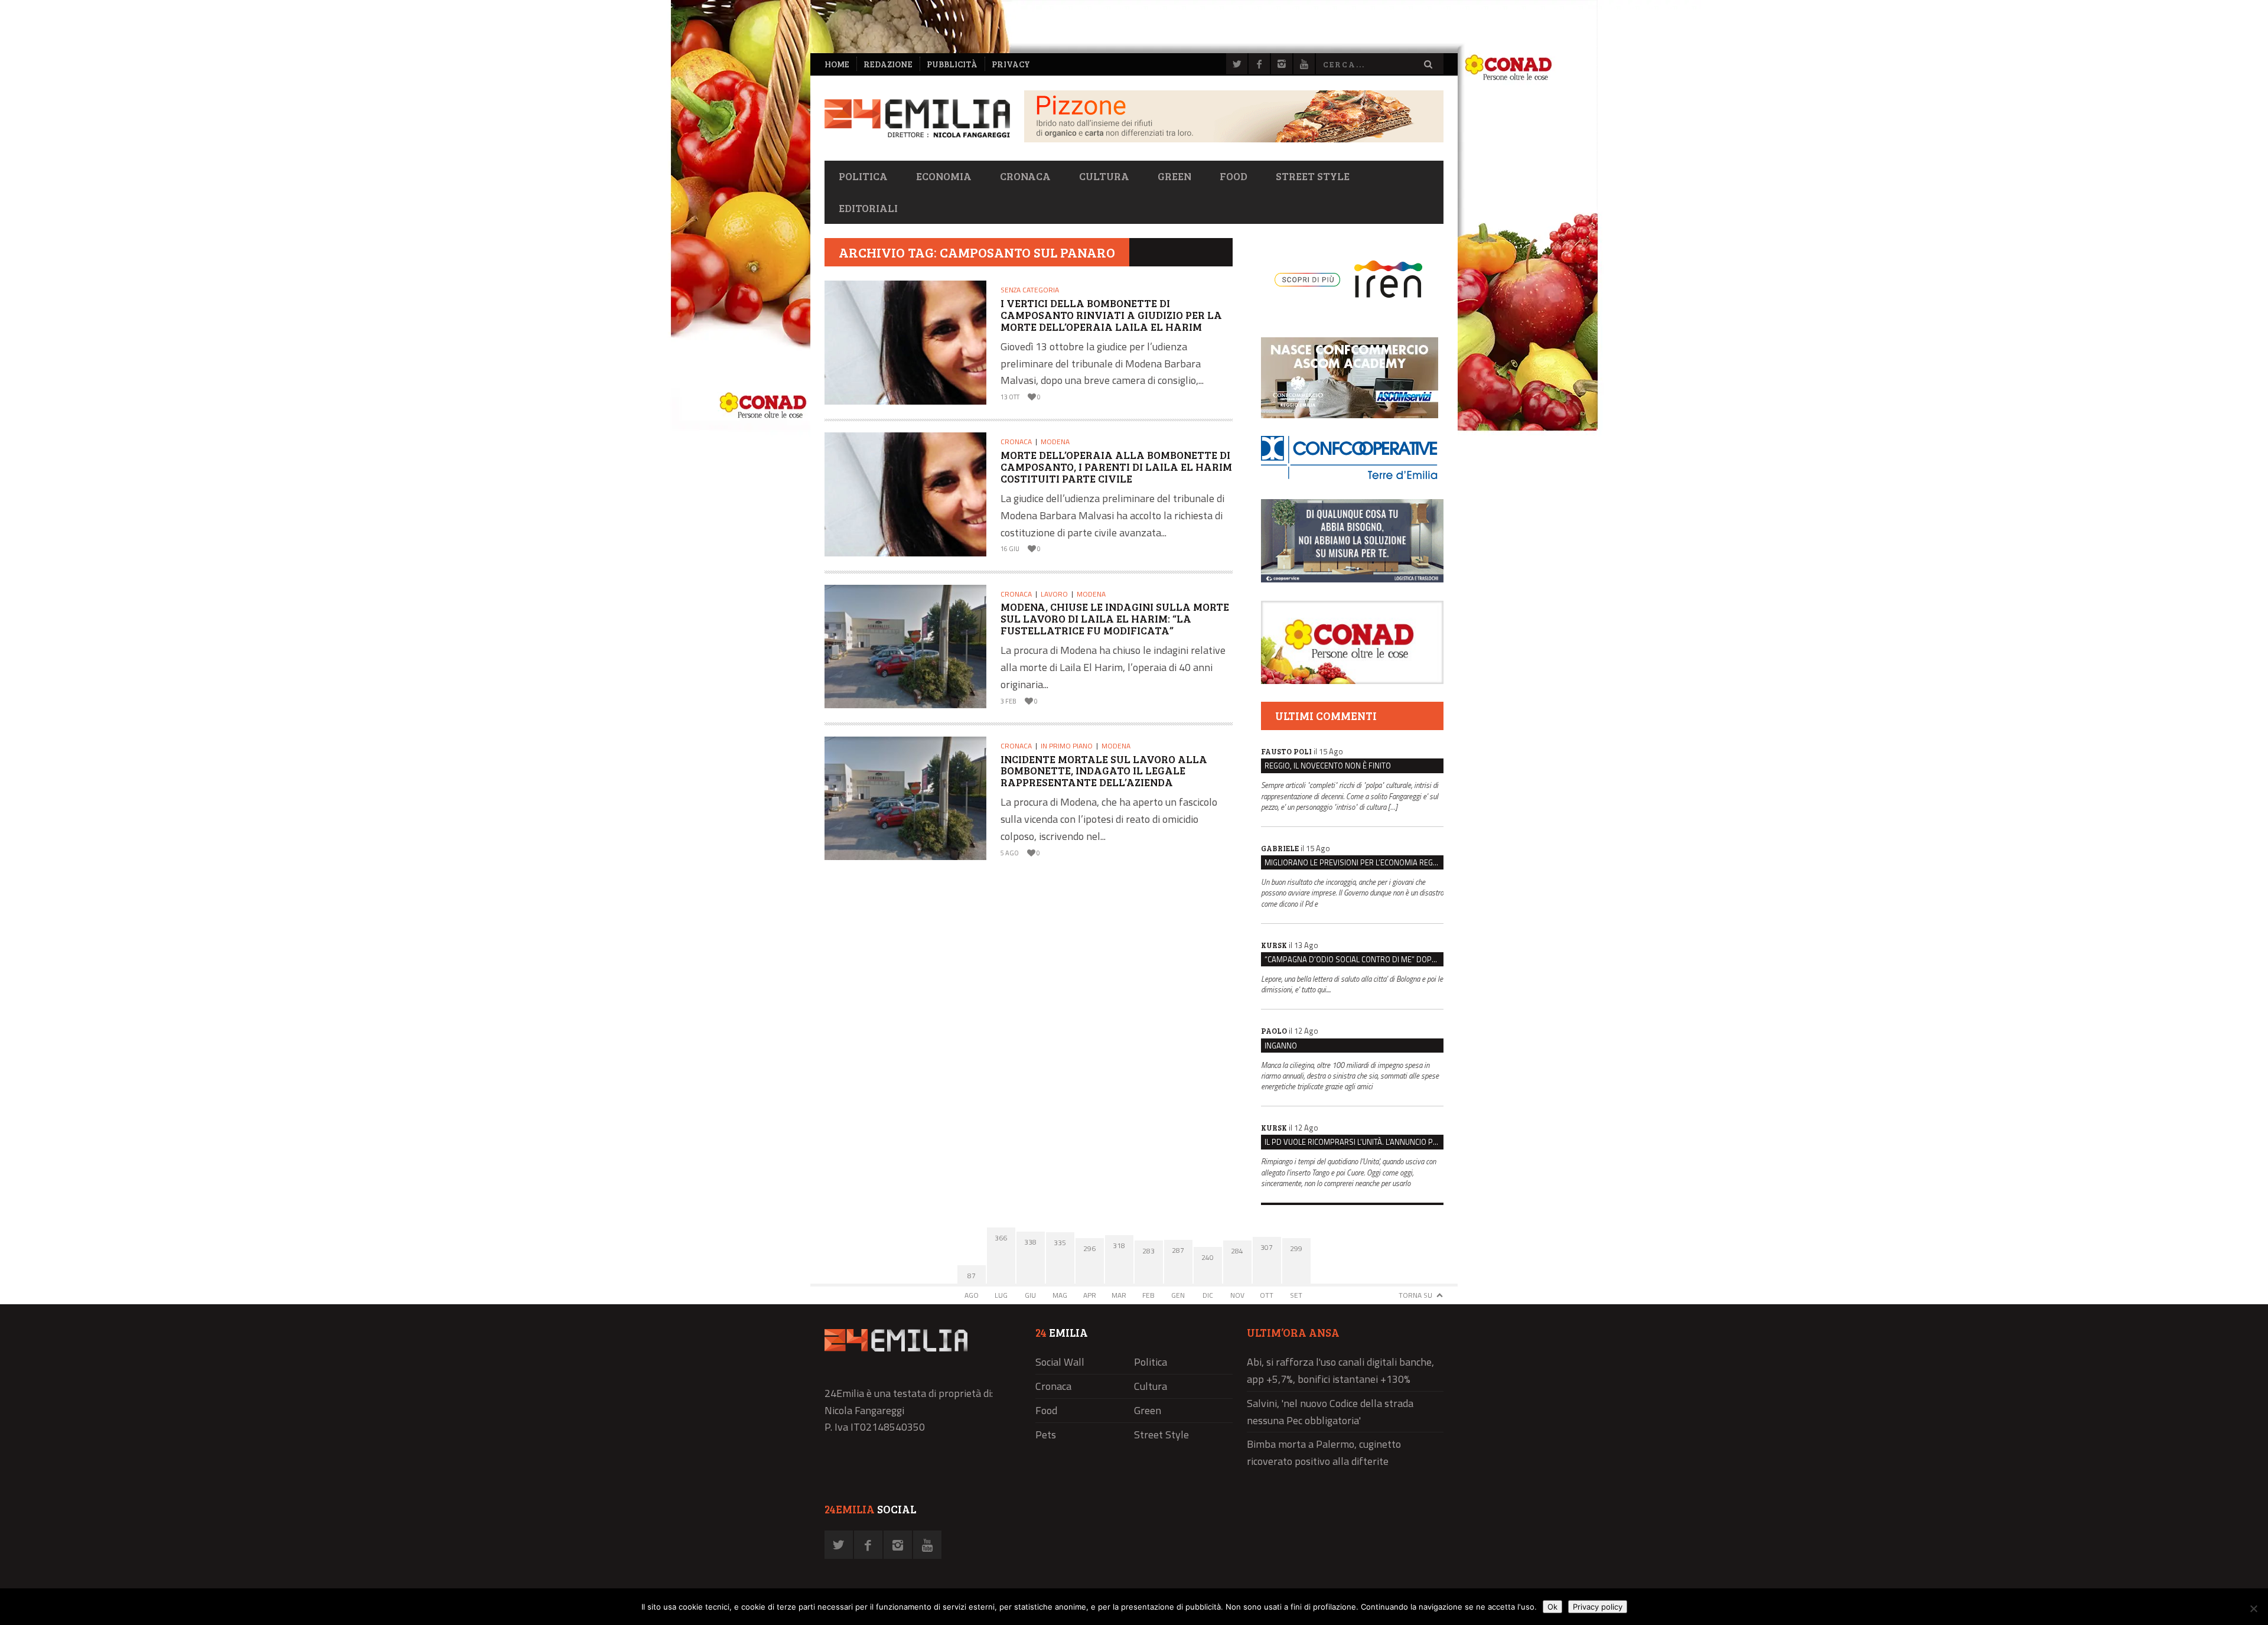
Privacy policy (1598, 1607)
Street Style (1313, 176)
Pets (1046, 1435)
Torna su (1415, 1295)
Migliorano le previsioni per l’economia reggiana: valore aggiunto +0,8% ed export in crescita (1354, 862)
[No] (2253, 1608)
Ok (1552, 1607)
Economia (944, 176)
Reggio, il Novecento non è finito (1328, 766)
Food (1234, 176)
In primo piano (1067, 746)
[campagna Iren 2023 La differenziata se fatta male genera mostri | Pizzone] (1234, 139)
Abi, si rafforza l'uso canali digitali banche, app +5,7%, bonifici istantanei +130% (1340, 1370)
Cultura (1104, 176)
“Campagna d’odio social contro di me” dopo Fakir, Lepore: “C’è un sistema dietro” (1354, 959)
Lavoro (1054, 594)
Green (1174, 176)
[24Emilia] (917, 118)
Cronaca (1025, 176)
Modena (1055, 442)
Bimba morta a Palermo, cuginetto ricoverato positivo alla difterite (1324, 1453)
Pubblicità (952, 64)
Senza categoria (1030, 290)
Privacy (1011, 64)
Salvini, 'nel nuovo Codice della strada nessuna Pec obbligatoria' (1330, 1412)
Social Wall (1060, 1362)
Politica (863, 176)
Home (837, 64)
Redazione (888, 64)
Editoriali (868, 208)
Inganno (1281, 1046)
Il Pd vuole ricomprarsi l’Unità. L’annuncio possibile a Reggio (1354, 1142)
